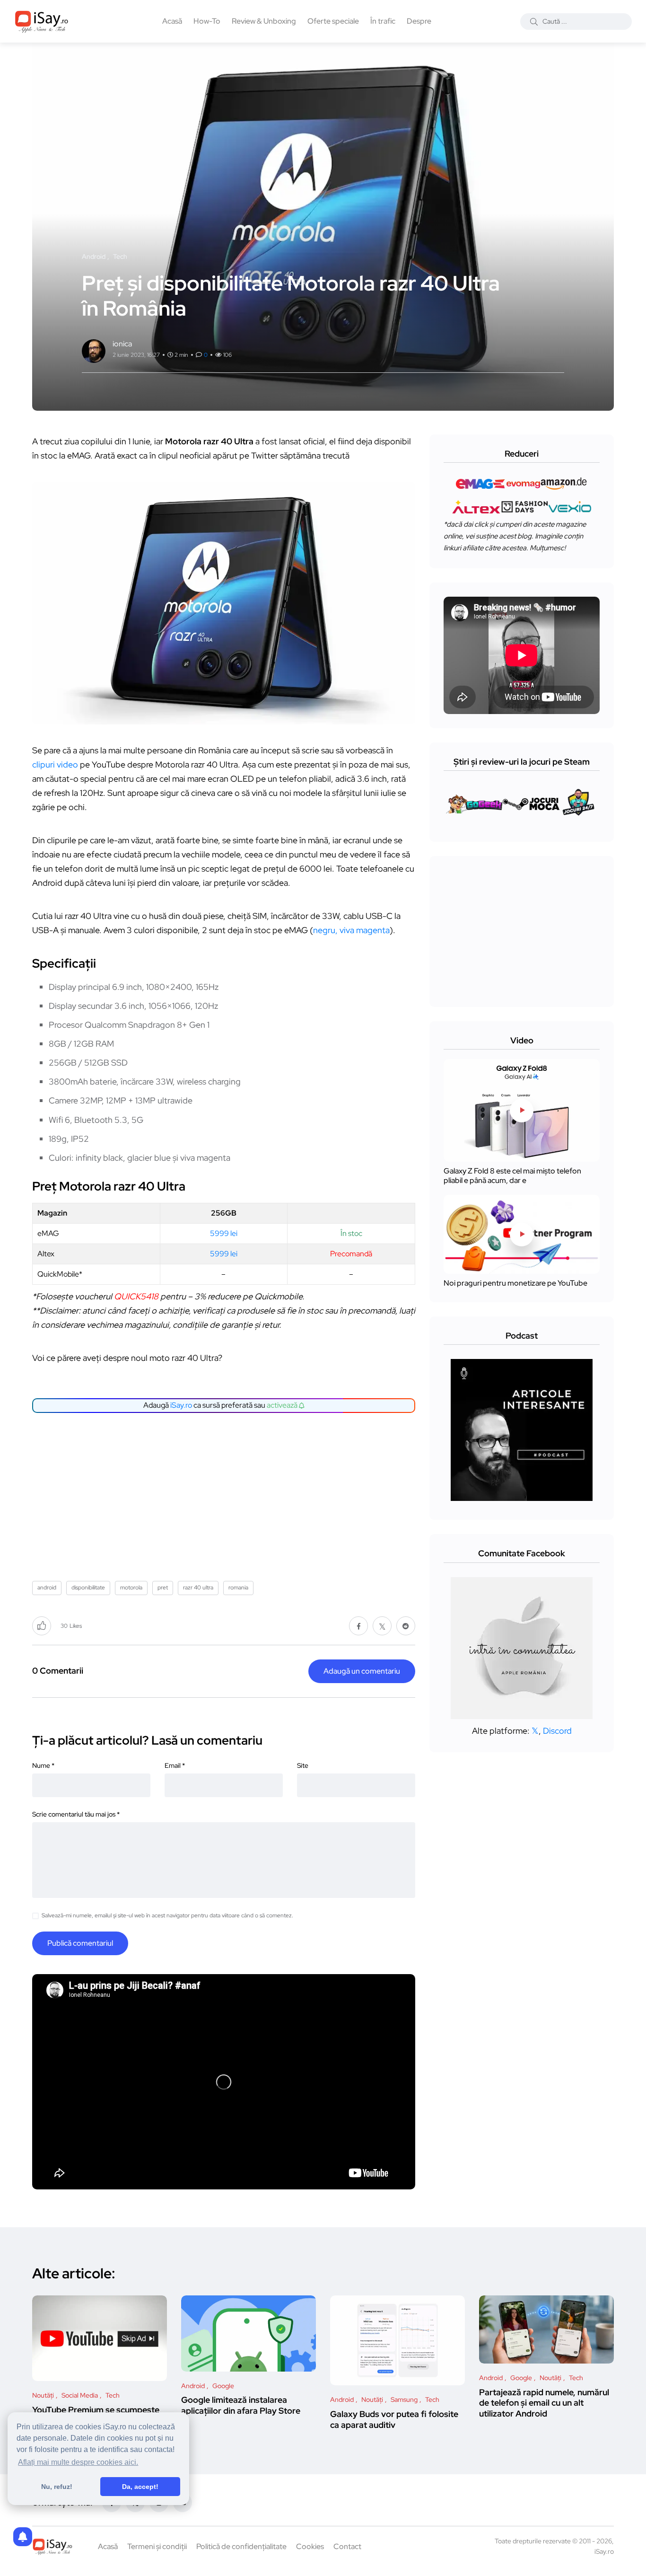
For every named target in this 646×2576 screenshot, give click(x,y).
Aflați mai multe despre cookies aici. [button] (78, 2462)
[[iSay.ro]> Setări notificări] (23, 2537)
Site (303, 1765)
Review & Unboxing (264, 21)
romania (238, 1588)
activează (283, 1405)
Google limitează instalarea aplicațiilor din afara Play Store (241, 2405)
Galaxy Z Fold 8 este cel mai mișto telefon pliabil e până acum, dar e (512, 1176)
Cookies (310, 2546)
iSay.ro (181, 1405)
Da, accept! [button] (140, 2487)
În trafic (383, 21)
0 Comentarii (58, 1671)
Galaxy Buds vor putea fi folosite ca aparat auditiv (394, 2419)
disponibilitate (88, 1588)
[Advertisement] (226, 1493)
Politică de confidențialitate (241, 2546)
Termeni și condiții (157, 2546)
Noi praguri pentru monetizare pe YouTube (515, 1283)
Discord (557, 1731)
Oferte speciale (333, 21)
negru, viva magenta (351, 930)
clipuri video (55, 764)
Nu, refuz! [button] (57, 2487)
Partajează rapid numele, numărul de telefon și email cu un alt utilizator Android (544, 2403)
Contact (347, 2546)
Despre (419, 21)
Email (175, 1765)
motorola (131, 1588)
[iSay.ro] (42, 21)
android (47, 1588)
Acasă (172, 21)
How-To (207, 21)
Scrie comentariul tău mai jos (76, 1814)
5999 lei (224, 1233)
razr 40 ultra (198, 1588)
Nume (43, 1765)
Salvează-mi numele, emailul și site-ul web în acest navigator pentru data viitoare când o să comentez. (167, 1915)
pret (163, 1588)
